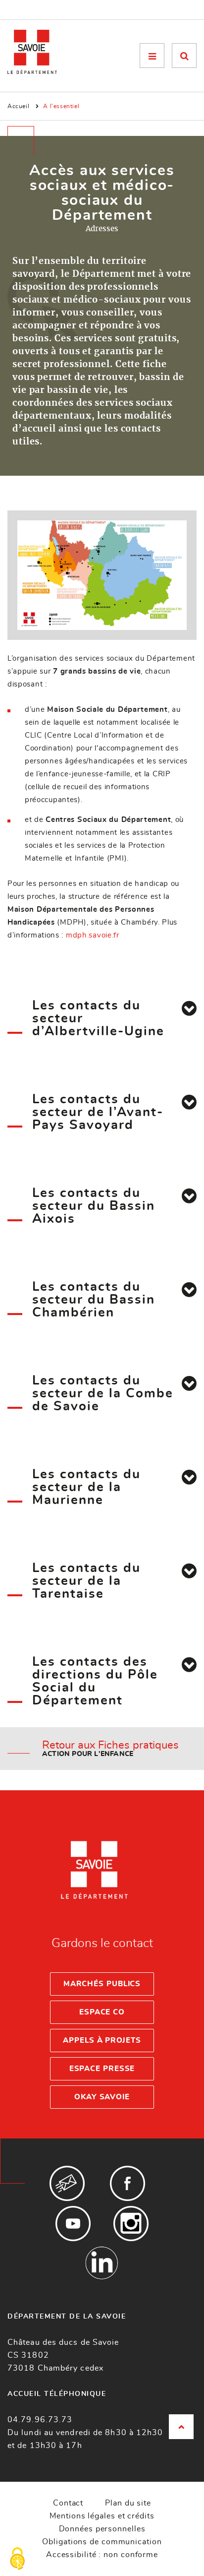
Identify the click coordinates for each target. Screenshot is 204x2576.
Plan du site (128, 2503)
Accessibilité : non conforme (102, 2555)
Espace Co (102, 2012)
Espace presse (102, 2069)
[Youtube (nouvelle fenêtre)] (73, 2224)
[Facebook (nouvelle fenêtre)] (127, 2183)
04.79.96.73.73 (40, 2420)
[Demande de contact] (67, 2183)
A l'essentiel (61, 106)
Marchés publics (102, 1984)
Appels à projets (102, 2041)
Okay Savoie (102, 2097)
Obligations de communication (102, 2542)
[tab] (189, 1008)
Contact (68, 2503)
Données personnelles (102, 2529)
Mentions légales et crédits (102, 2516)
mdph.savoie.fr (93, 935)
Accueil (18, 106)
